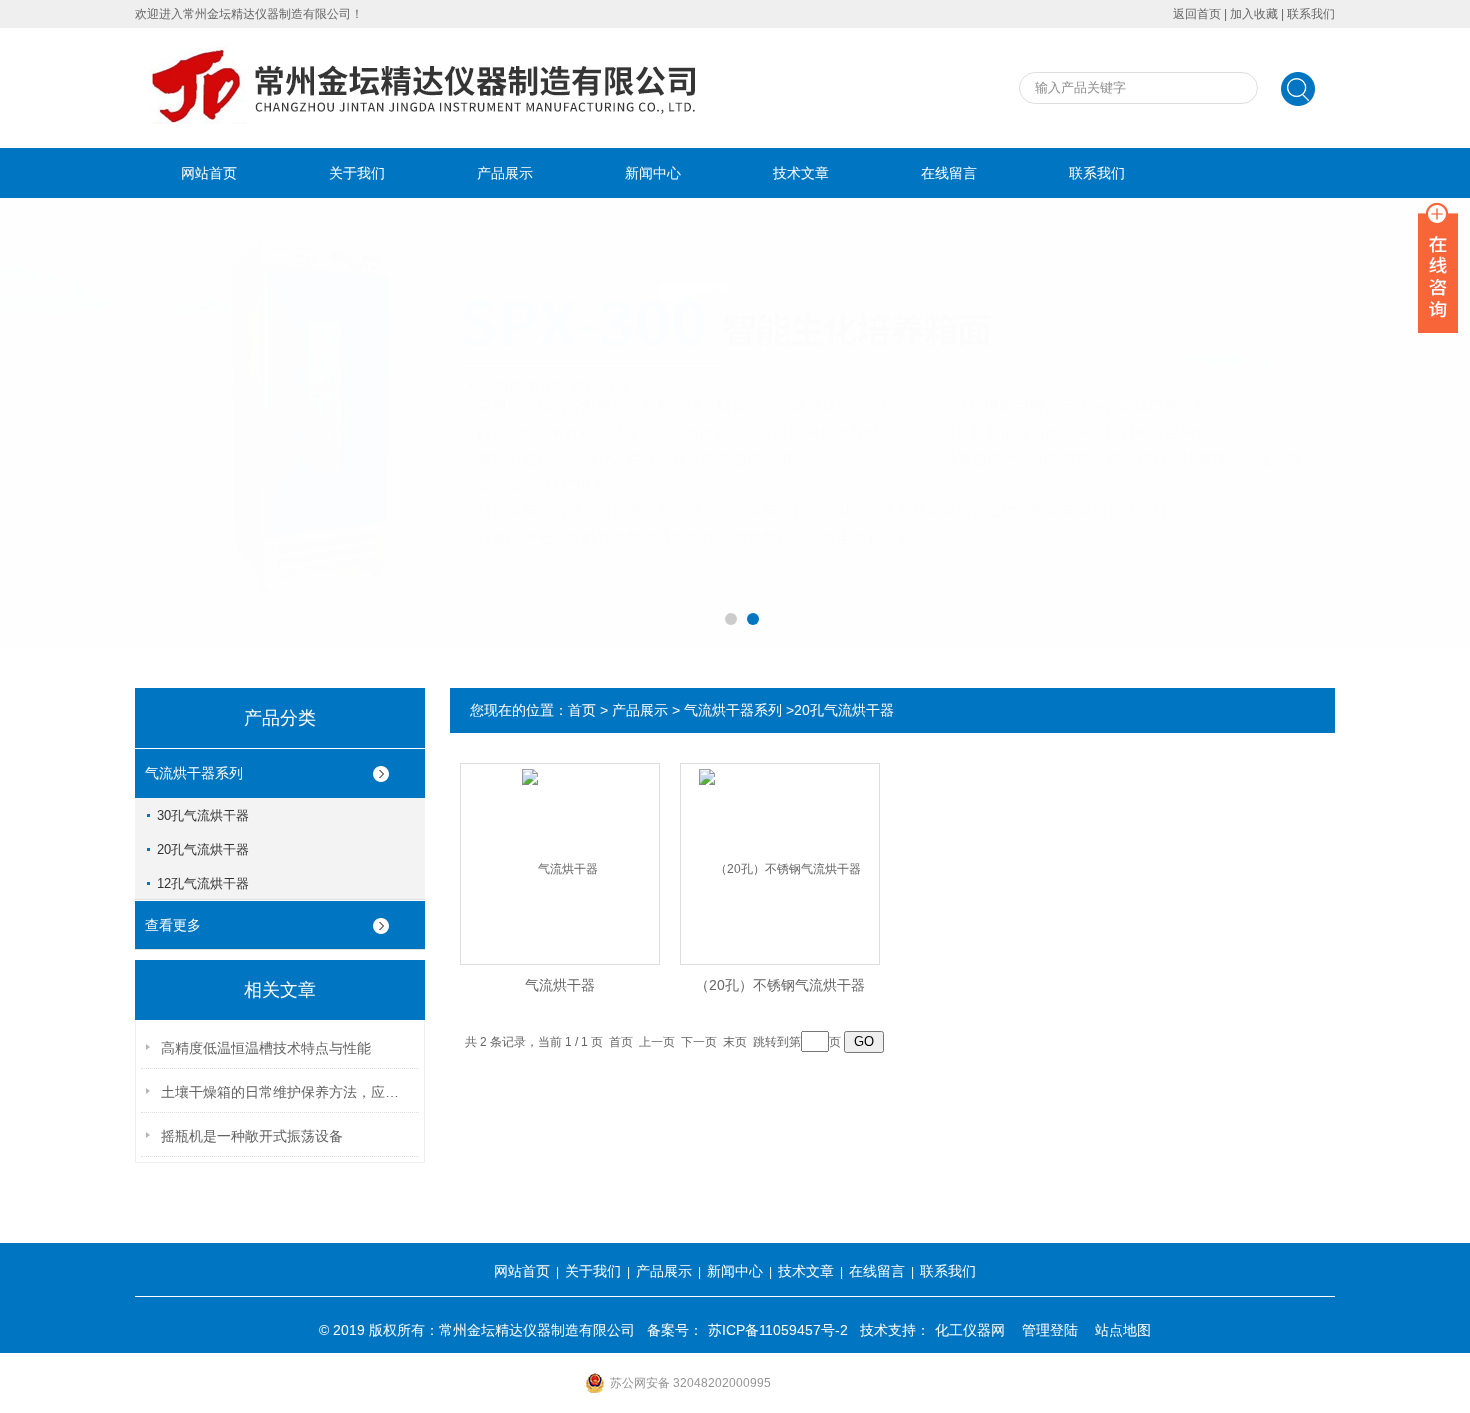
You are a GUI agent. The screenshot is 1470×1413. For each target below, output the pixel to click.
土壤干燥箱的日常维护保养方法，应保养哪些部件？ (286, 1092)
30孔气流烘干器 (203, 815)
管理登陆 (1050, 1330)
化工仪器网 (970, 1330)
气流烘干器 (560, 985)
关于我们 (357, 173)
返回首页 (1197, 14)
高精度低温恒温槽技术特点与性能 (266, 1048)
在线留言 (949, 173)
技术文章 (801, 173)
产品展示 (505, 173)
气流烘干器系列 (194, 773)
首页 (582, 710)
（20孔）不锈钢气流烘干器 (780, 985)
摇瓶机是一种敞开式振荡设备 (252, 1136)
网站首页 (209, 173)
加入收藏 (1254, 14)
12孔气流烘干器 (203, 883)
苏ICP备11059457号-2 (778, 1330)
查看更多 (173, 925)
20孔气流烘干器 (203, 849)
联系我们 (1311, 14)
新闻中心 (653, 173)
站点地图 (1123, 1330)
